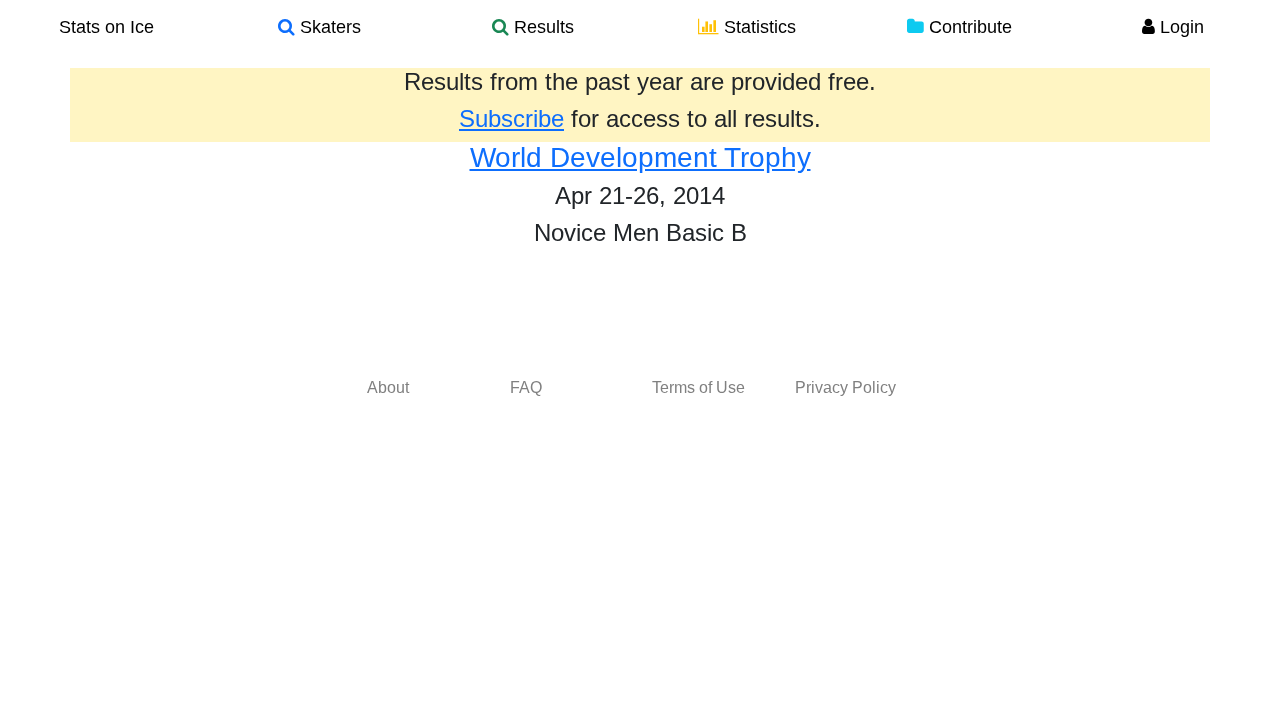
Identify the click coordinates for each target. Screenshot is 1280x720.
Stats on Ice (106, 27)
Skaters (328, 27)
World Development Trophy (640, 157)
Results (541, 27)
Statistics (757, 27)
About (388, 387)
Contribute (968, 27)
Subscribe (511, 118)
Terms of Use (698, 387)
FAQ (526, 387)
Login (1179, 27)
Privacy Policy (845, 387)
